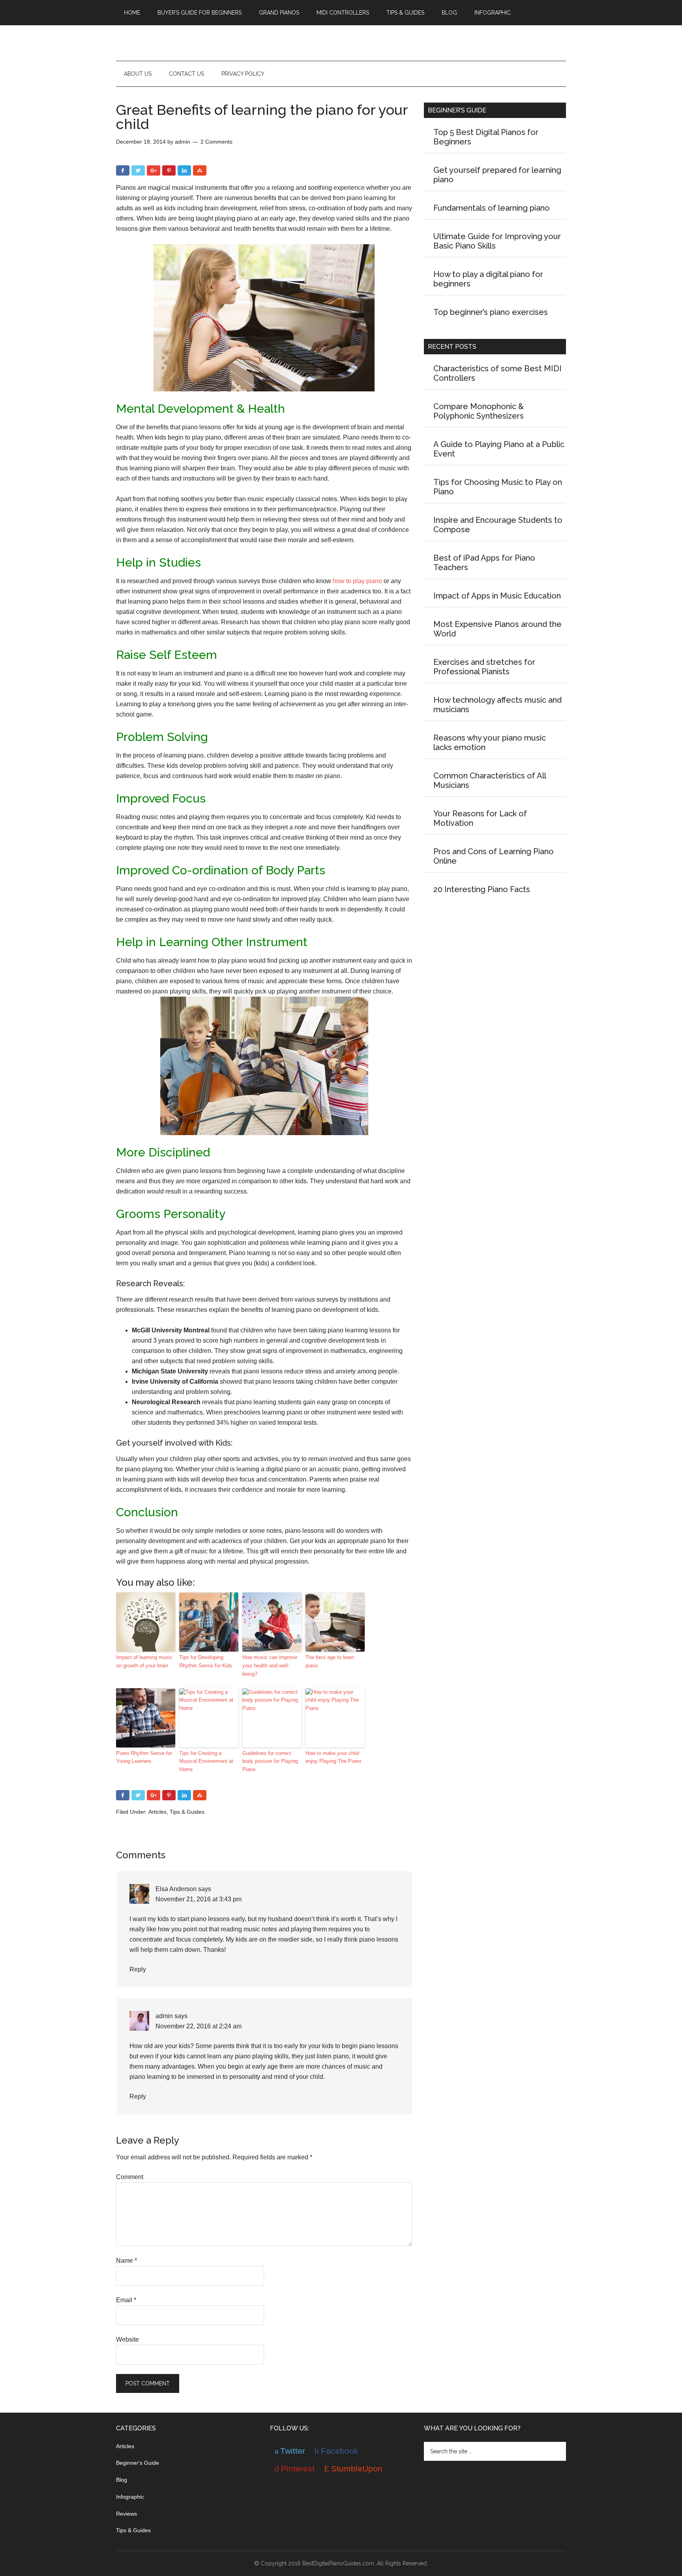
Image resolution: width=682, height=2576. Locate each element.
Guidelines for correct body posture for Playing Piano (270, 1761)
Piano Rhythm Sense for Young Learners (144, 1757)
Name (126, 2261)
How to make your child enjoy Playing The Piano (333, 1757)
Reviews (126, 2514)
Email (126, 2300)
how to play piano (357, 581)
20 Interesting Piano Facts (482, 889)
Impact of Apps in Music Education (497, 596)
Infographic (130, 2497)
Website (127, 2339)
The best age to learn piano (330, 1661)
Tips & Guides (187, 1812)
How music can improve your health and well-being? (270, 1666)
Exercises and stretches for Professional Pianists (484, 667)
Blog (122, 2480)
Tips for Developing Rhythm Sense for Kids (206, 1661)
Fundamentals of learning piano (492, 208)
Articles (157, 1812)
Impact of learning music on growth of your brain (144, 1661)
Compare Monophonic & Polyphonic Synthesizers (479, 411)
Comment (130, 2177)
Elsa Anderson (176, 1889)
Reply (138, 1969)
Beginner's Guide (138, 2463)
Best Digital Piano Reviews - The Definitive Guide (341, 43)
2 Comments (216, 142)
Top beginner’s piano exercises (491, 312)
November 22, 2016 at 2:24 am (199, 2026)
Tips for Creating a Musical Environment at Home (206, 1761)
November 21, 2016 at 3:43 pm (199, 1899)
